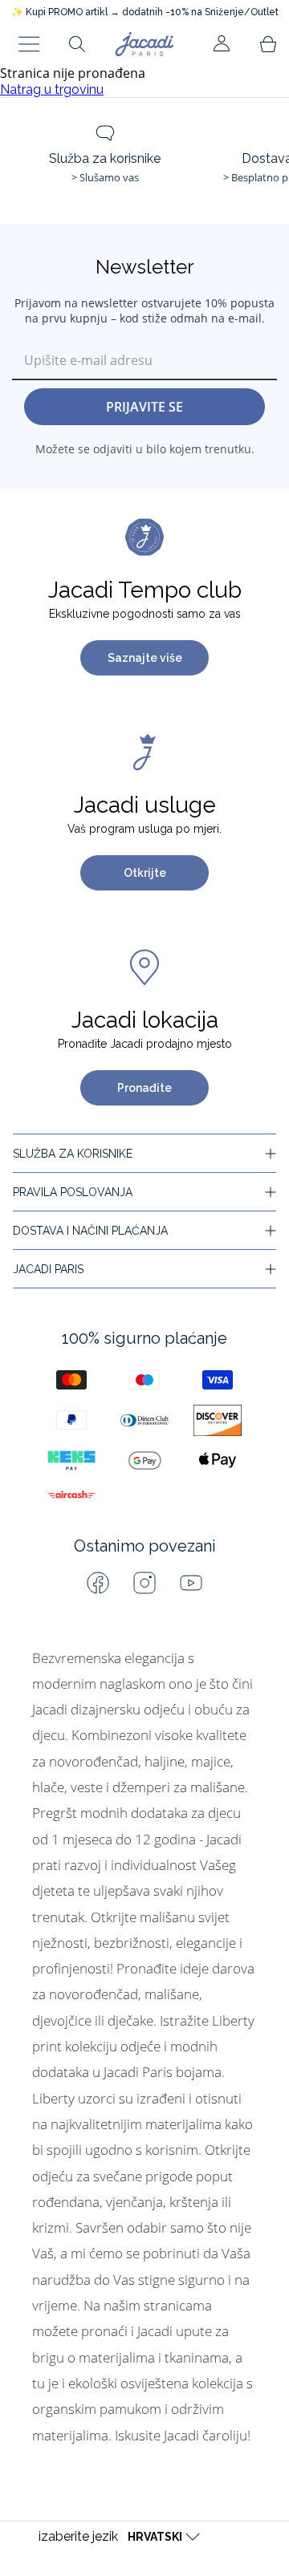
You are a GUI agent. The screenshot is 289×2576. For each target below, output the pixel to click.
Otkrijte (145, 873)
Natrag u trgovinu (52, 89)
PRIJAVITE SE (144, 407)
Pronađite (144, 1088)
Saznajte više (145, 658)
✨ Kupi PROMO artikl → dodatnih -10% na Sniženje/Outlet (145, 12)
